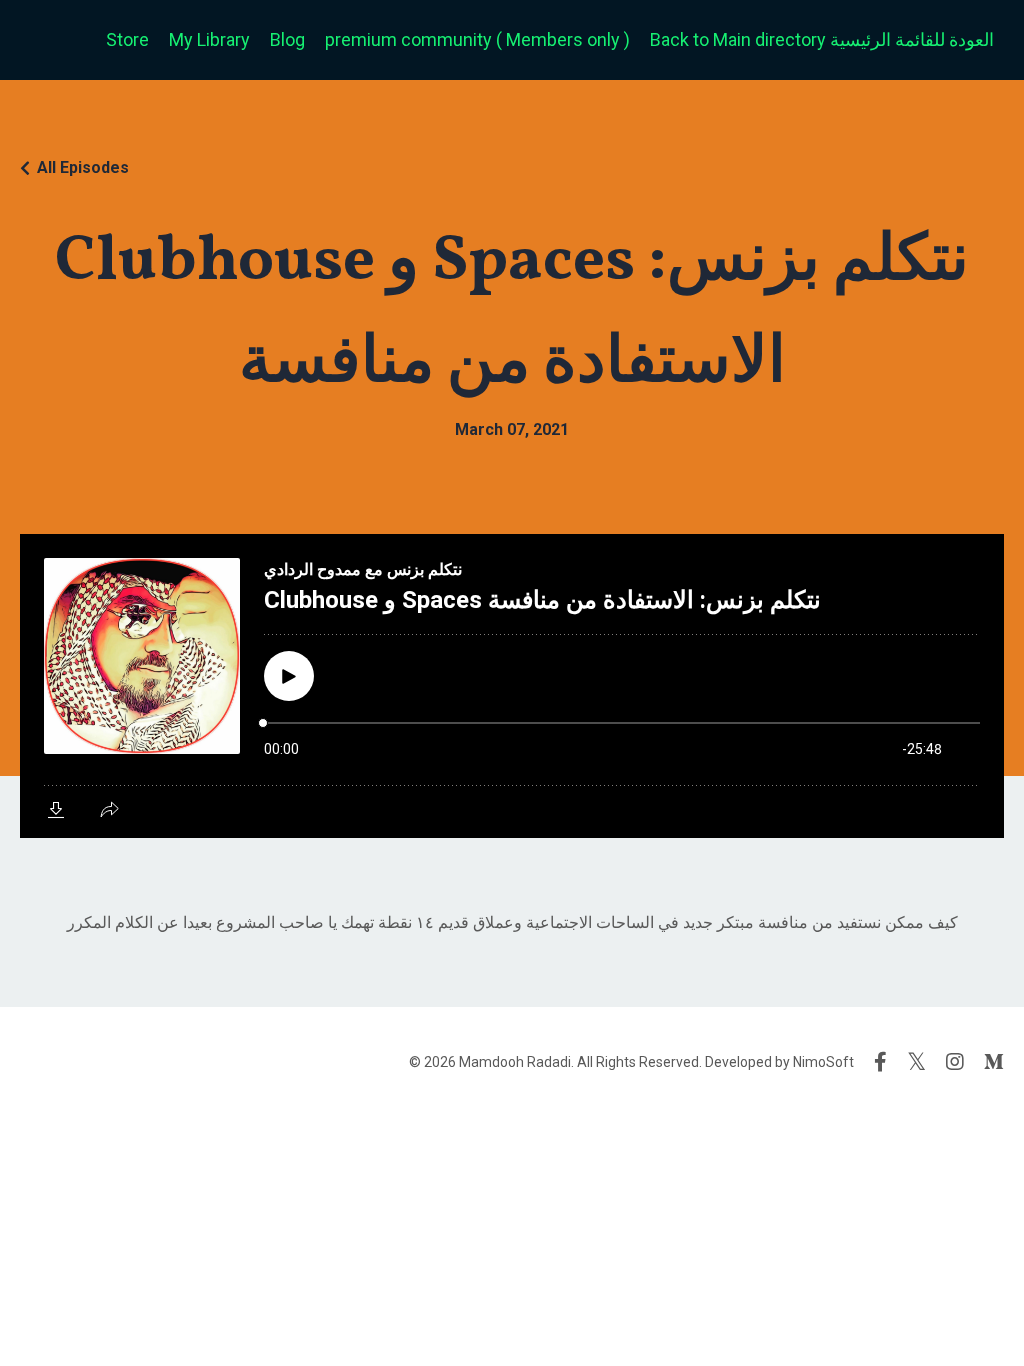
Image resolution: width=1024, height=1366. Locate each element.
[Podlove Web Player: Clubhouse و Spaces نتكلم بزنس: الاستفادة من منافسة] (512, 686)
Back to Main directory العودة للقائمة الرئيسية (822, 39)
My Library (209, 39)
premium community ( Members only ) (477, 39)
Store (127, 39)
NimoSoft (823, 1062)
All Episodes (83, 167)
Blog (287, 39)
